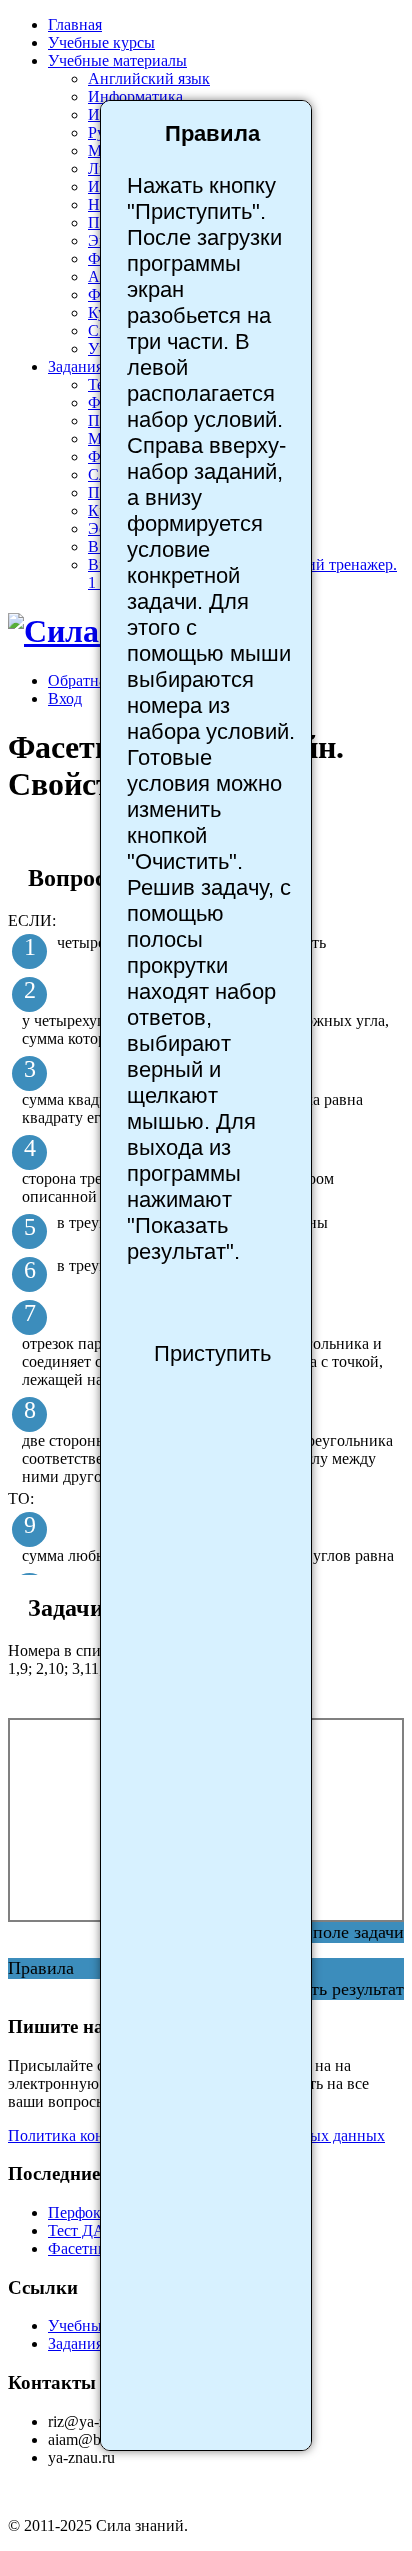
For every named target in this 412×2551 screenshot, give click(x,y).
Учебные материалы (117, 60)
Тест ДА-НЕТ (95, 2230)
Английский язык (149, 78)
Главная (75, 24)
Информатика (135, 96)
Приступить (212, 1353)
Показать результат (330, 1989)
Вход (65, 698)
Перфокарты (91, 2212)
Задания (75, 366)
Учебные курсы (101, 42)
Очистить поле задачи (319, 1932)
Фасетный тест (99, 2248)
